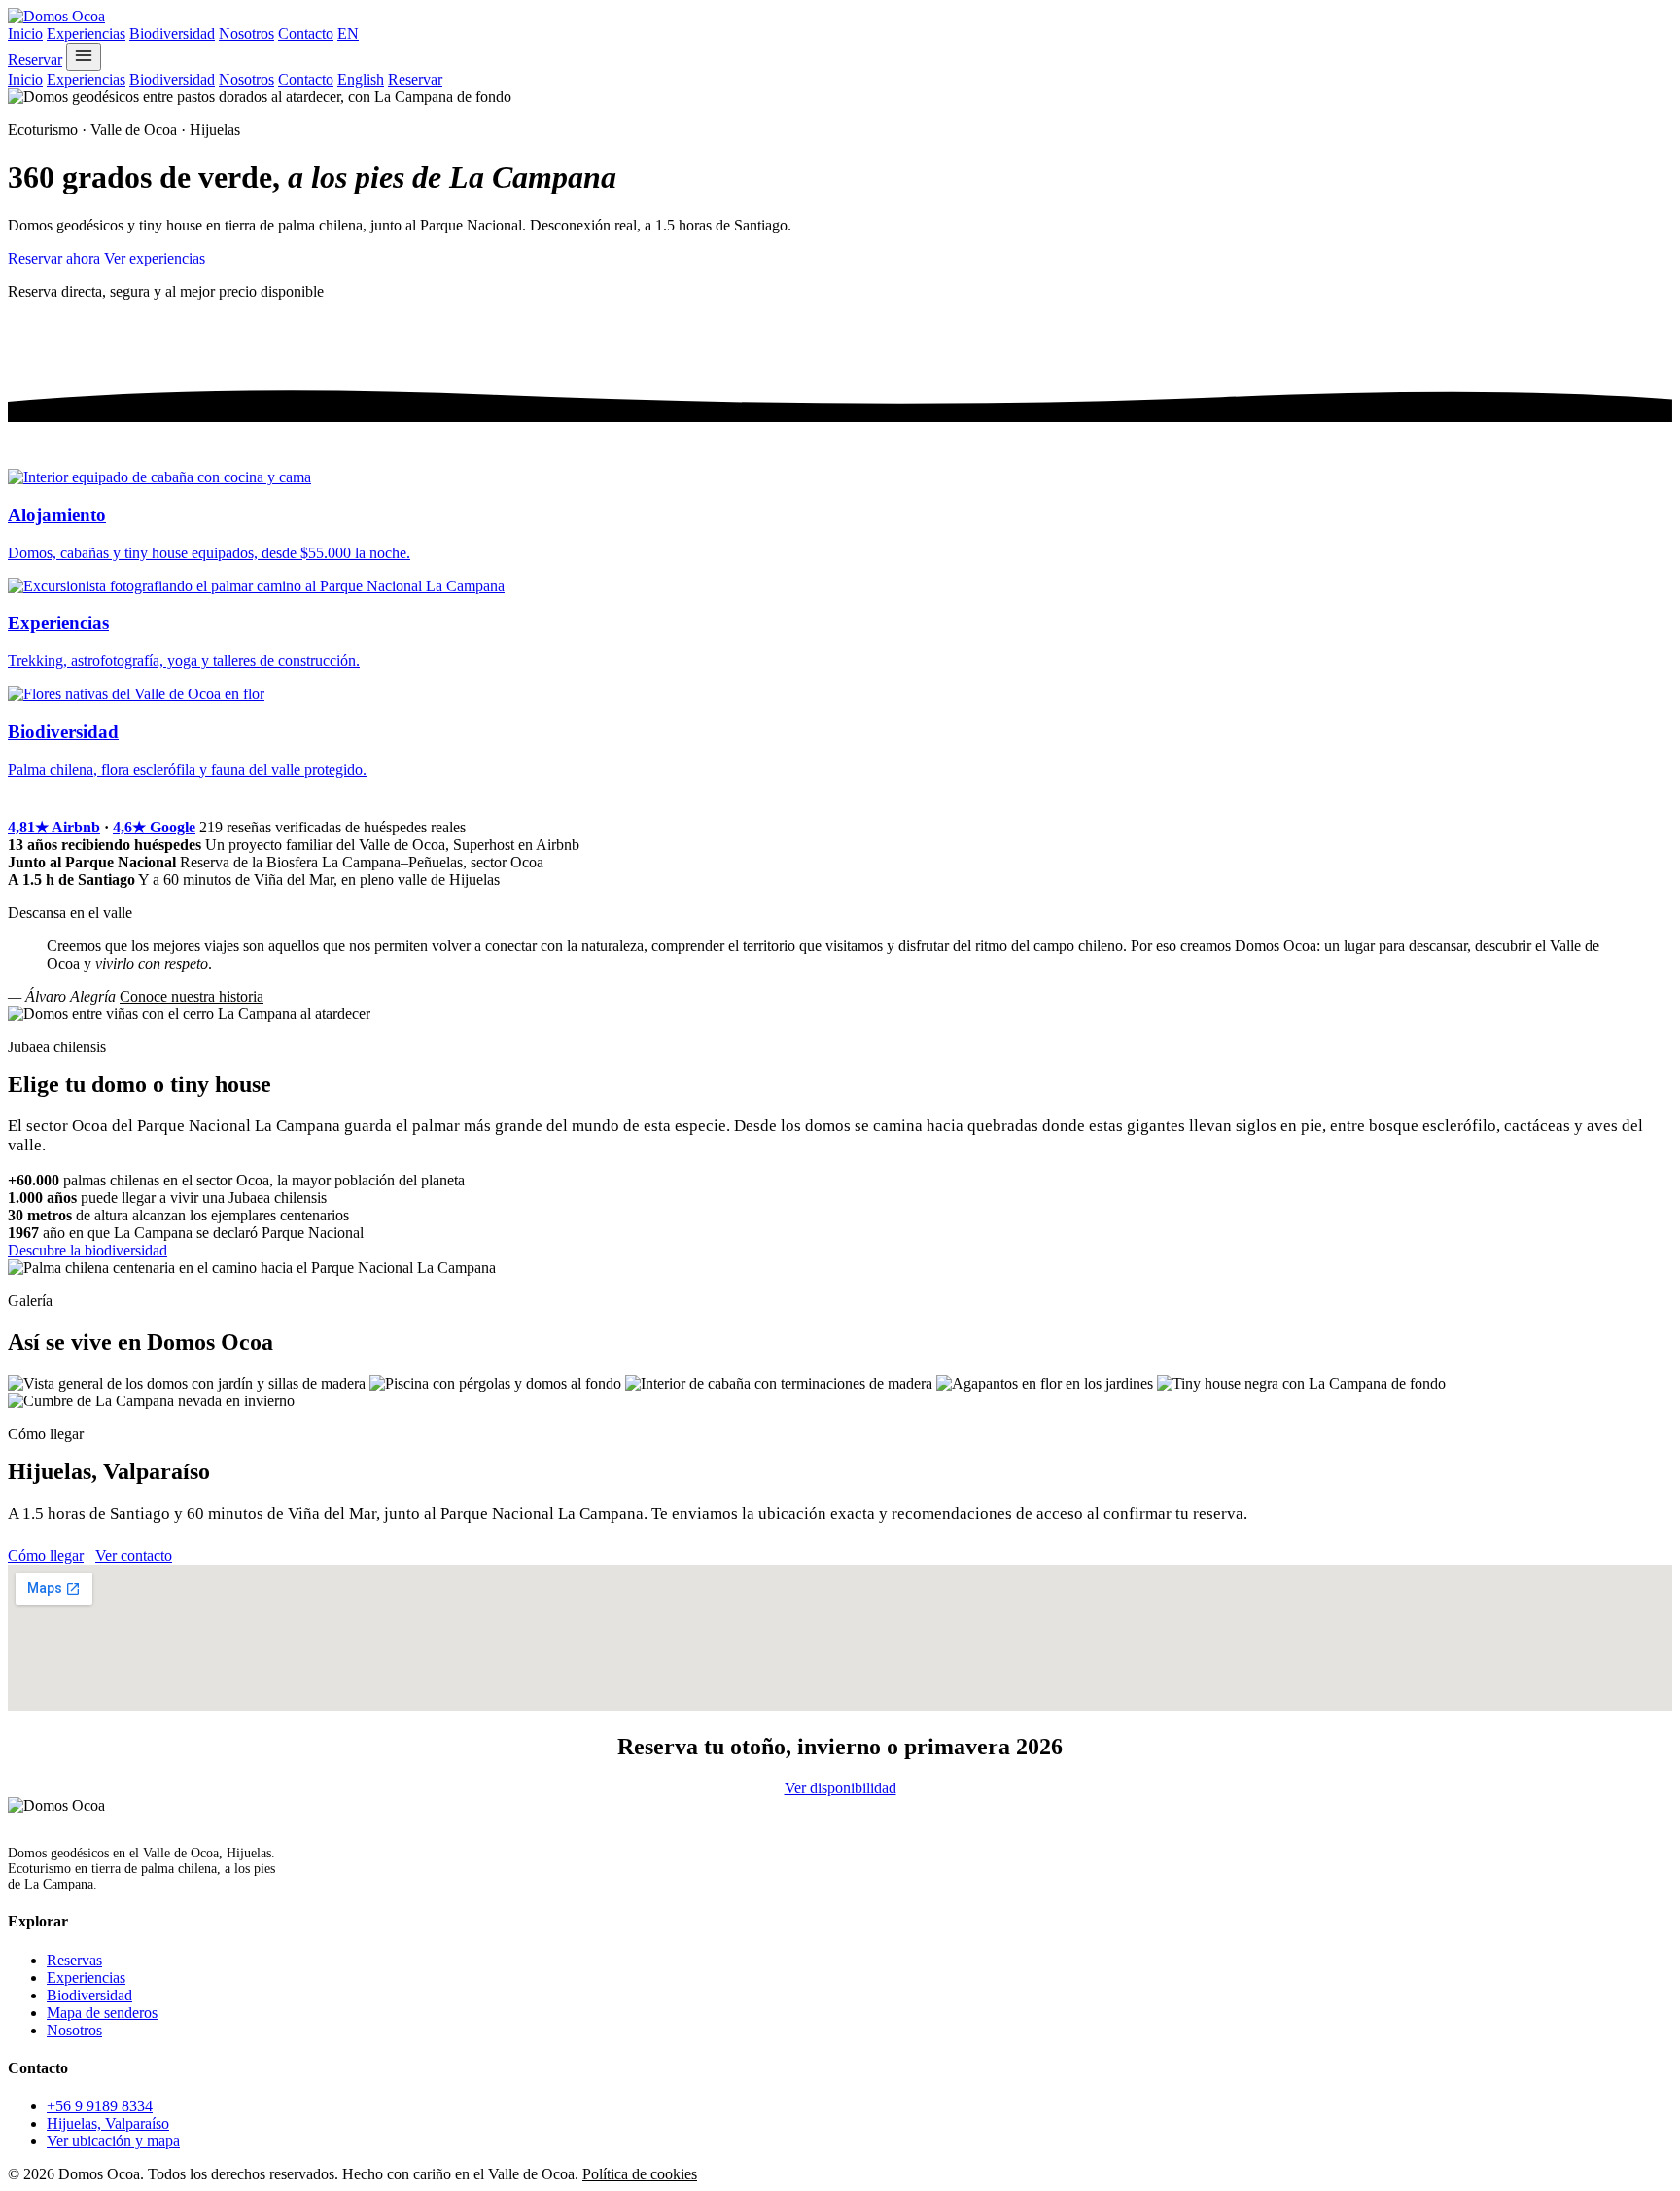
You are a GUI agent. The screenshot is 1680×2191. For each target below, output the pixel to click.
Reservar (35, 60)
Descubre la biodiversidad (87, 1250)
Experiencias (86, 34)
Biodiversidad (172, 34)
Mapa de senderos (102, 2013)
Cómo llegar (46, 1555)
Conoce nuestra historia (192, 996)
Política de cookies (640, 2174)
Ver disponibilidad (840, 1788)
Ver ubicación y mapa (113, 2141)
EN (348, 34)
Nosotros (246, 34)
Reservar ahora (54, 258)
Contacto (306, 34)
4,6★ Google (154, 827)
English (361, 79)
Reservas (74, 1960)
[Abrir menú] (84, 57)
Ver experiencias (155, 258)
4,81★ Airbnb (54, 827)
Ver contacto (134, 1555)
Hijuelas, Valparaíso (108, 2123)
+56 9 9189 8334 (100, 2106)
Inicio (25, 34)
